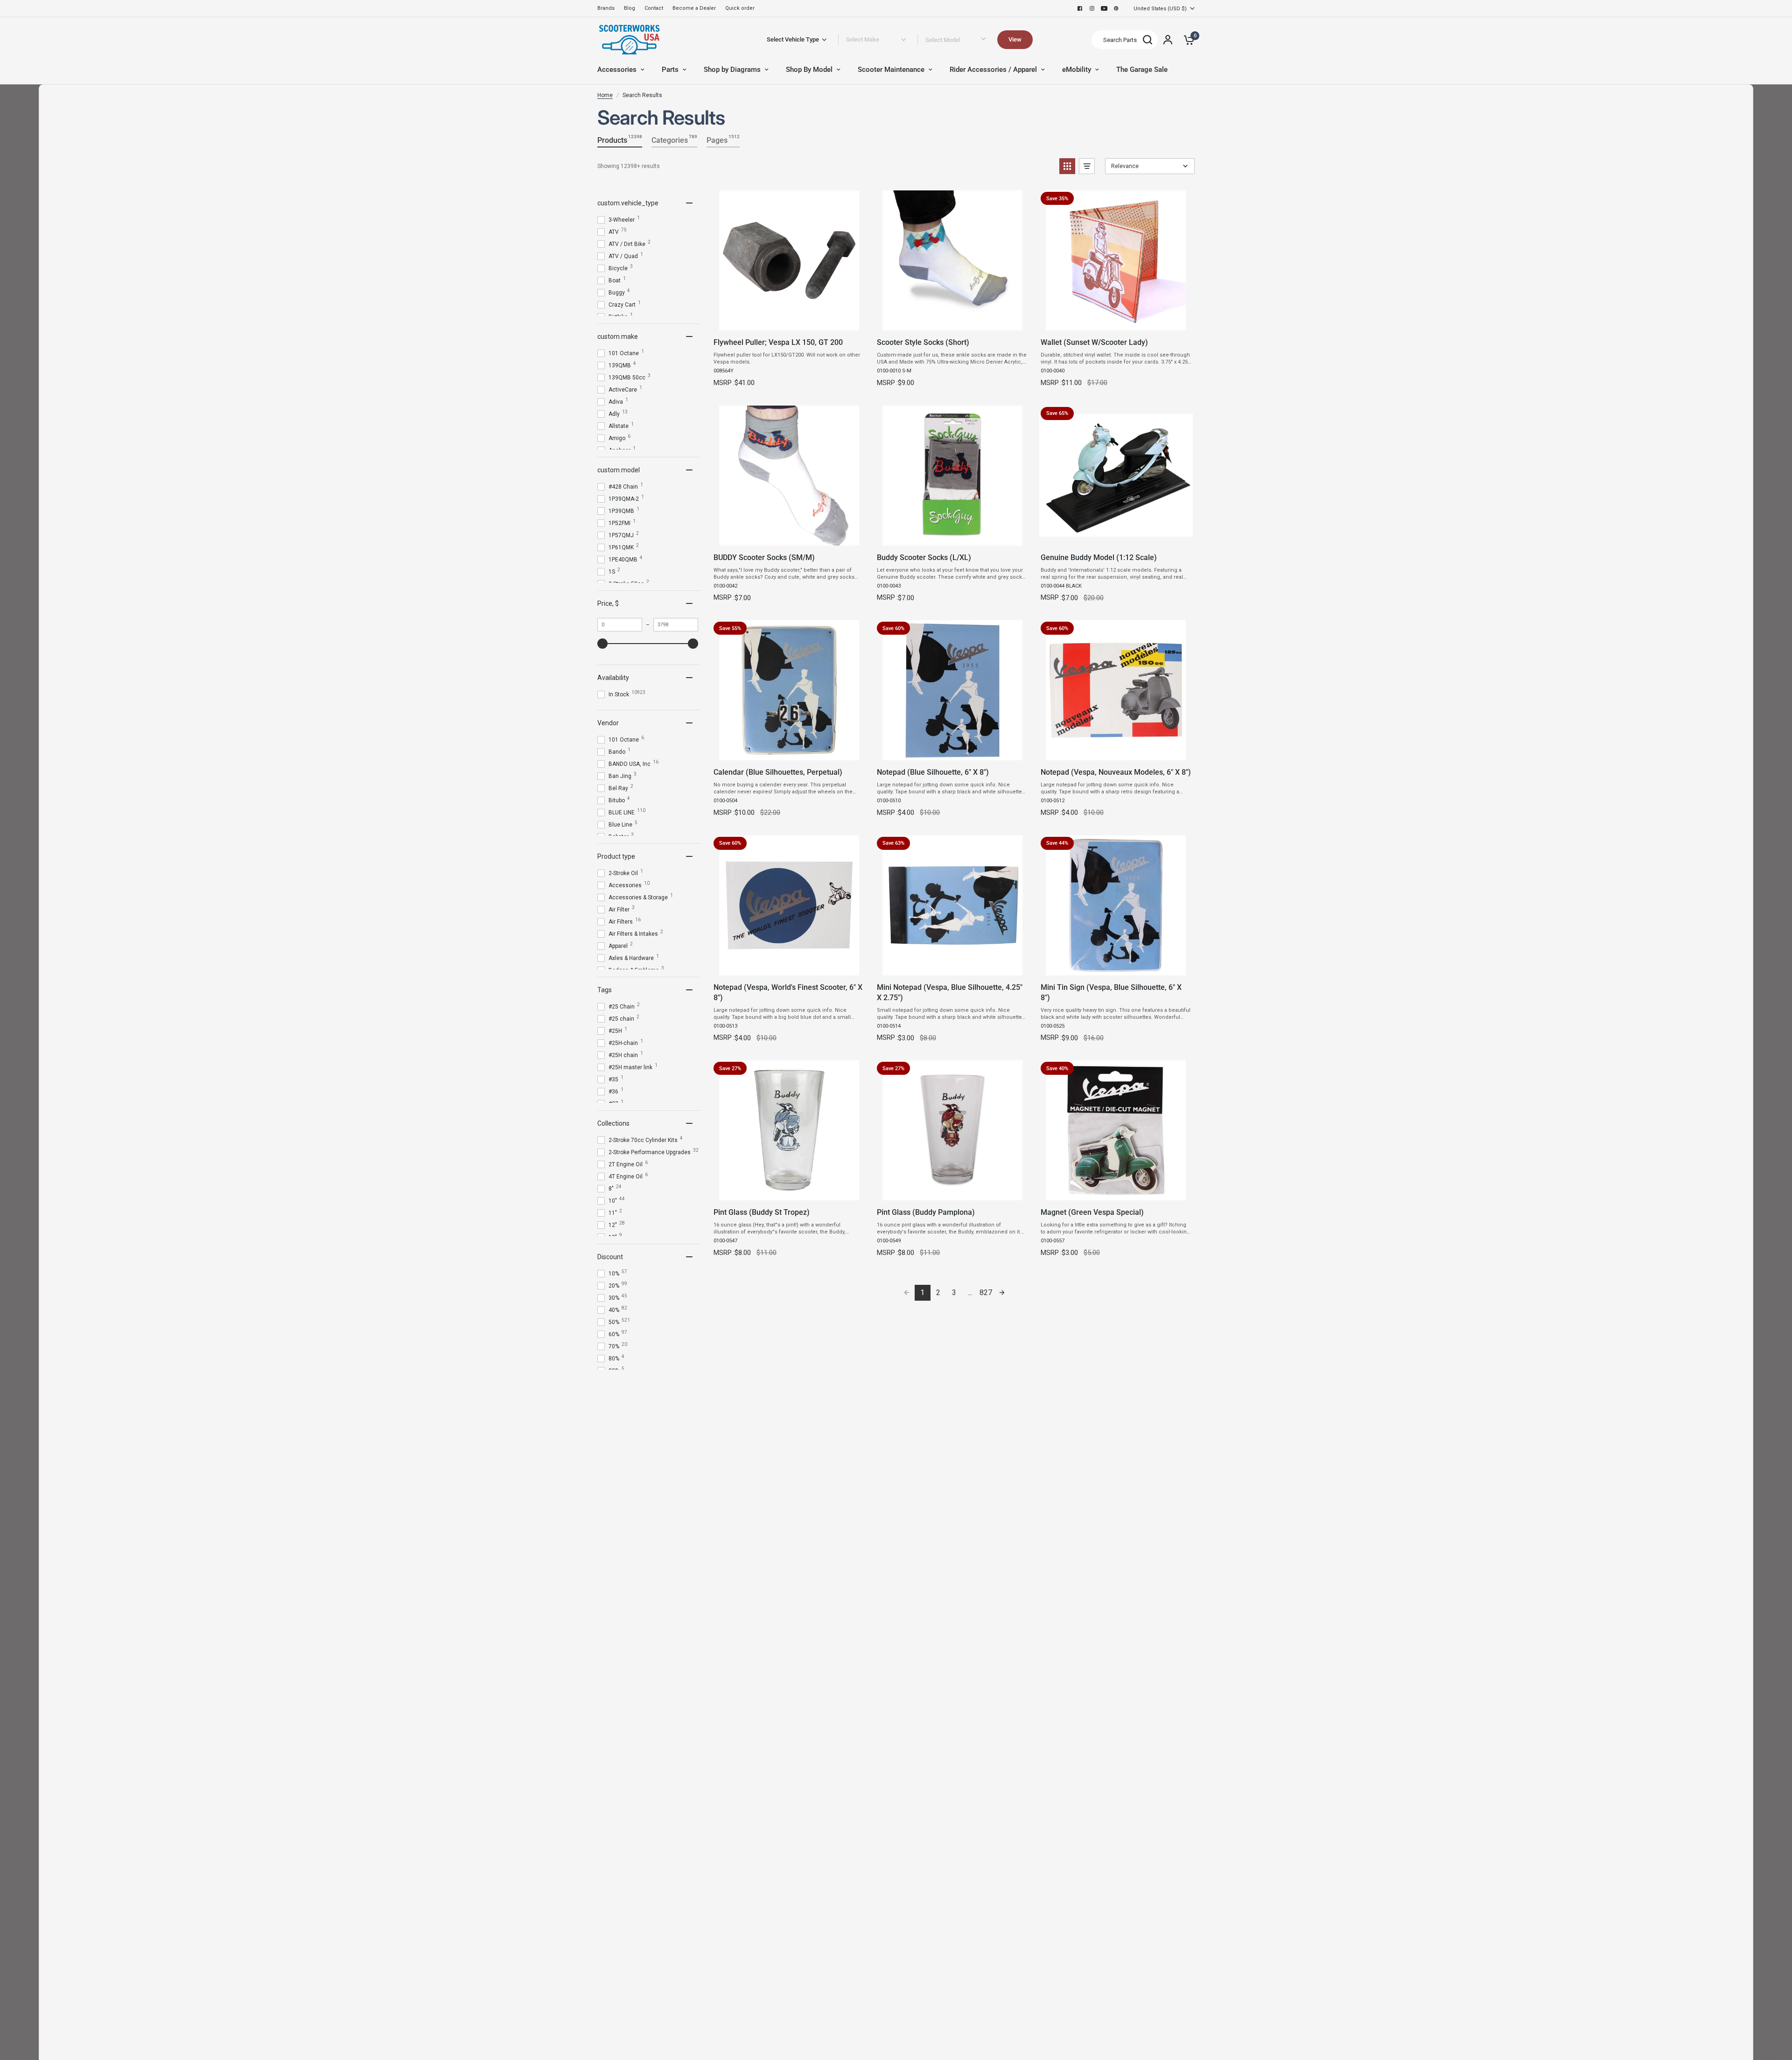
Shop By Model (809, 70)
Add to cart (789, 320)
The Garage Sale (1142, 70)
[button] (1067, 166)
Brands (606, 8)
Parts (670, 70)
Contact (654, 8)
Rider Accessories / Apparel (993, 70)
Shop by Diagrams (732, 70)
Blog (630, 8)
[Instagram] (1092, 8)
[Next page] (1002, 1293)
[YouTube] (1104, 8)
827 (986, 1293)
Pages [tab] (723, 139)
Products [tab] (620, 139)
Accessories (617, 70)
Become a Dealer (694, 8)
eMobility (1077, 70)
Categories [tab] (674, 139)
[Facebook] (1080, 8)
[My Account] (1168, 40)
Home (605, 95)
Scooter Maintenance (891, 70)
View (1015, 39)
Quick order (740, 8)
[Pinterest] (1116, 8)
